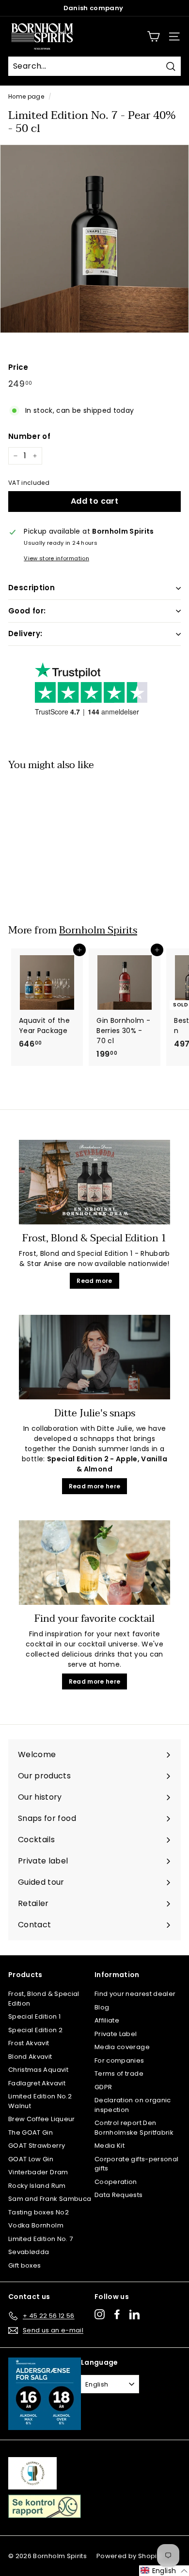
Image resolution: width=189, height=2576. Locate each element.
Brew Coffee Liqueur (42, 2119)
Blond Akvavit (30, 2057)
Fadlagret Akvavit (37, 2083)
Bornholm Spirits (98, 930)
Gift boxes (25, 2265)
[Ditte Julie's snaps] (94, 1357)
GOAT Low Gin (31, 2159)
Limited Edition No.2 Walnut (40, 2101)
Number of (29, 436)
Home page (26, 97)
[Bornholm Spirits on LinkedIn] (134, 2314)
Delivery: (25, 633)
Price (18, 367)
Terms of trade (119, 2074)
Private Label (116, 2034)
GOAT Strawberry (37, 2146)
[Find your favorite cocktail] (94, 1563)
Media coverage (122, 2047)
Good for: (27, 611)
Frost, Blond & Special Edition (44, 1999)
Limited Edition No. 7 (40, 2239)
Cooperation (116, 2182)
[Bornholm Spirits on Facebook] (117, 2314)
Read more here (95, 1486)
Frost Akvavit (29, 2043)
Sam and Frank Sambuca (50, 2199)
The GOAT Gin (31, 2132)
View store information (56, 558)
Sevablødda (29, 2252)
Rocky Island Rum (37, 2186)
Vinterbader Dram (38, 2172)
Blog (102, 2007)
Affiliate (107, 2020)
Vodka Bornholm (36, 2225)
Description (31, 588)
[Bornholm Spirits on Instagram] (100, 2314)
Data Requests (119, 2195)
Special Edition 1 (34, 2016)
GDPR (103, 2087)
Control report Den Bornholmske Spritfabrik (134, 2128)
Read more (94, 1281)
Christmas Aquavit (38, 2070)
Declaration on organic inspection (133, 2105)
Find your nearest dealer (135, 1994)
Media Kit (110, 2146)
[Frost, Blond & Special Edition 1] (94, 1182)
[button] (164, 2571)
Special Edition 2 (35, 2030)
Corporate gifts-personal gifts (136, 2164)
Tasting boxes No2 (39, 2212)
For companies (119, 2060)
